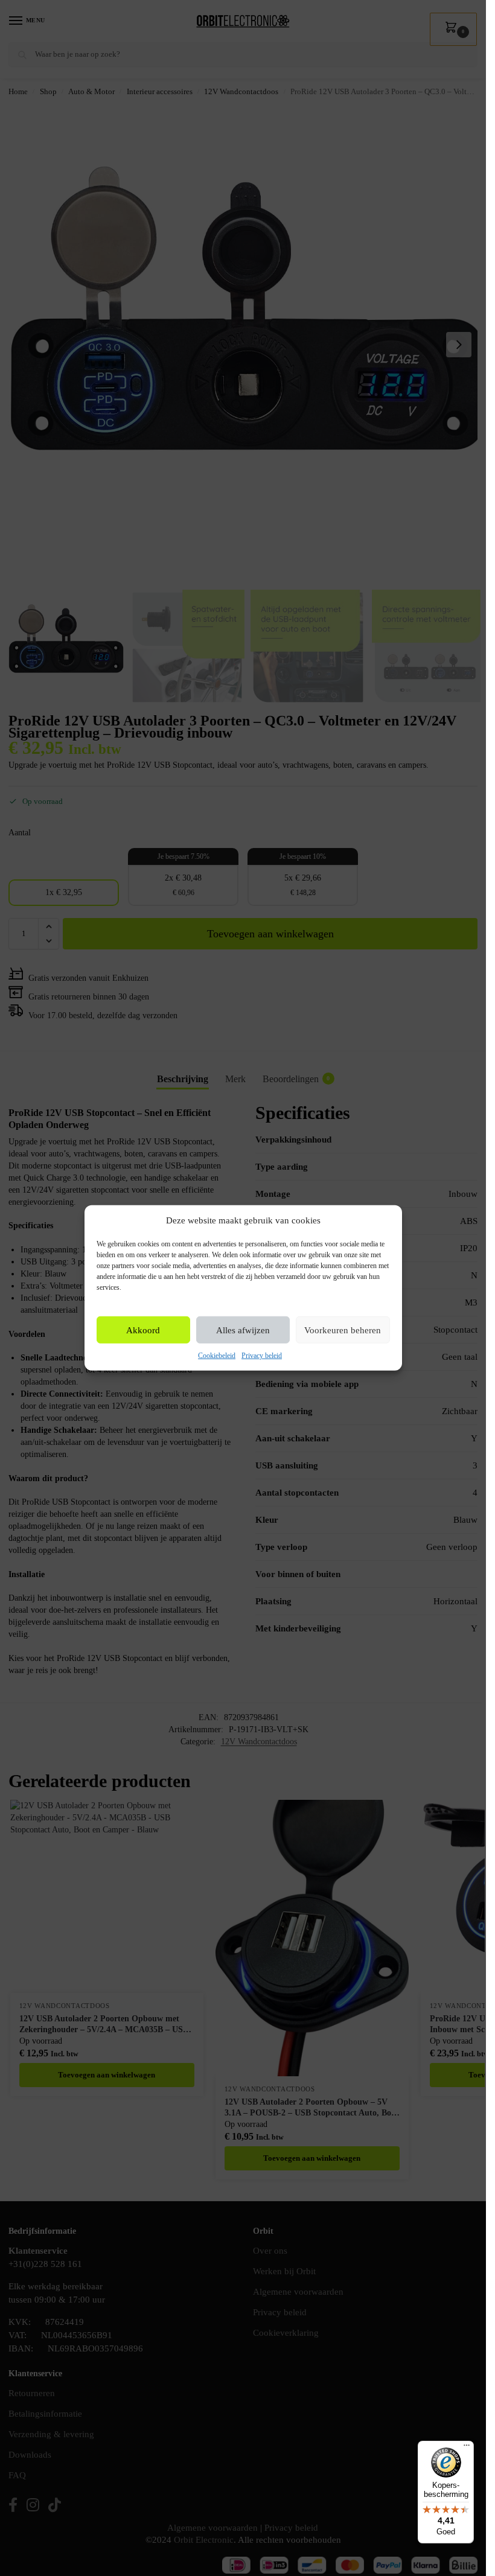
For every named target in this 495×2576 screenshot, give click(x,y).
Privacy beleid (262, 1356)
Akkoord (143, 1330)
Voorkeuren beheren (343, 1330)
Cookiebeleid (217, 1356)
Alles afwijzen (243, 1330)
